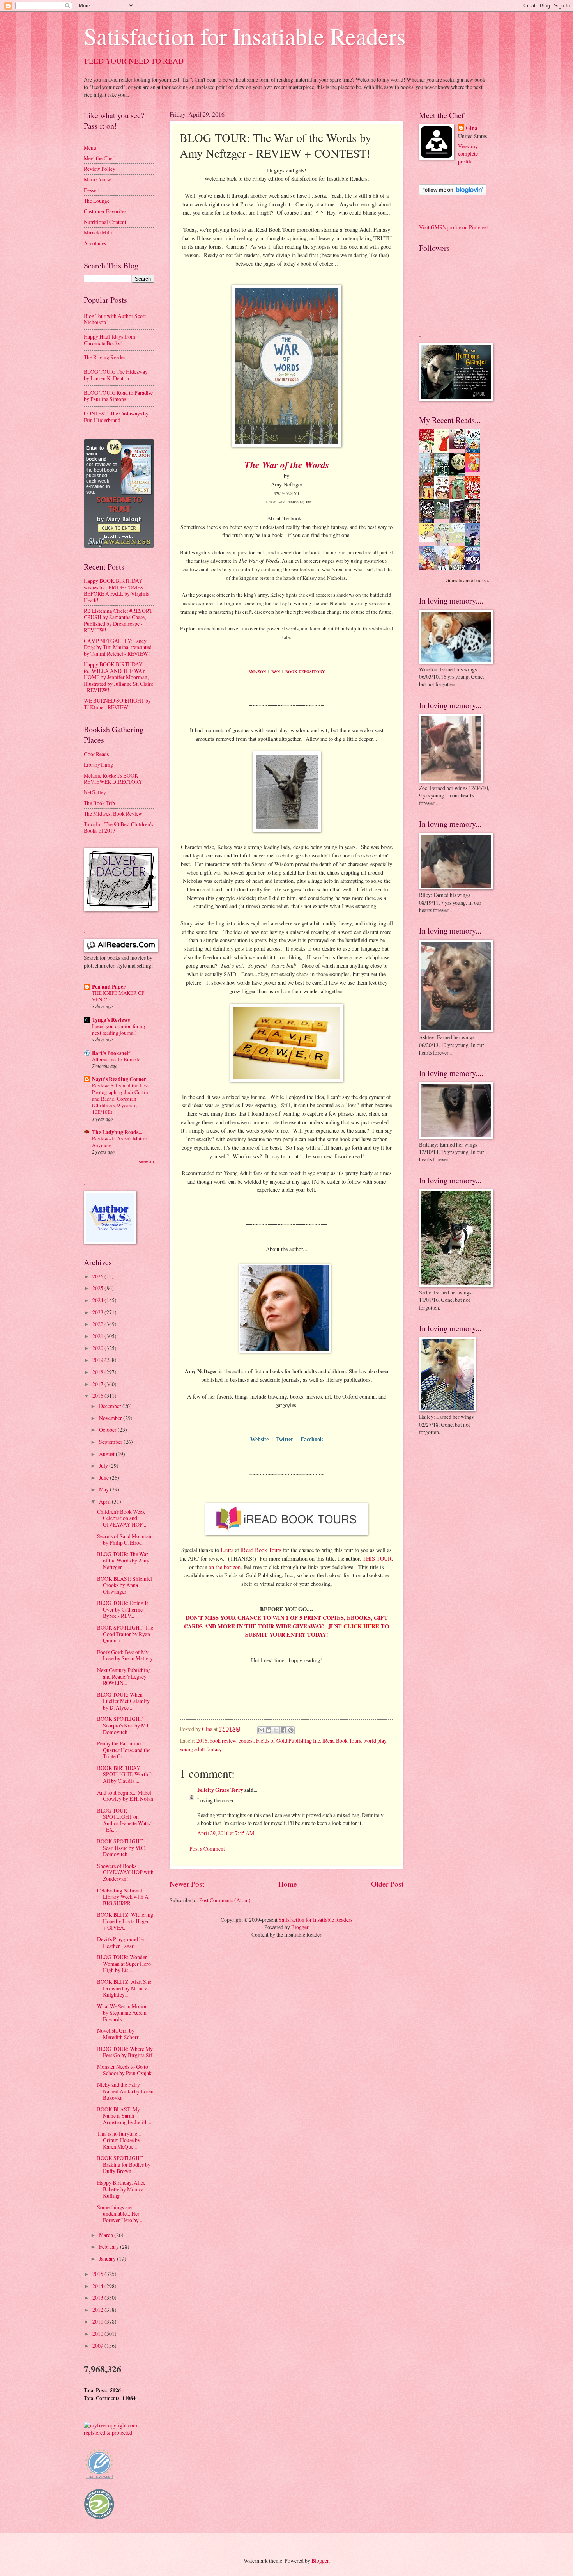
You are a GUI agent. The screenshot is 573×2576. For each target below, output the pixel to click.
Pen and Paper (109, 987)
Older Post (387, 1884)
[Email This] (261, 1730)
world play (375, 1741)
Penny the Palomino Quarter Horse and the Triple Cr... (124, 1750)
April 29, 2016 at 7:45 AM (226, 1833)
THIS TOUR (377, 1558)
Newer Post (187, 1884)
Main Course (98, 179)
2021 (98, 1336)
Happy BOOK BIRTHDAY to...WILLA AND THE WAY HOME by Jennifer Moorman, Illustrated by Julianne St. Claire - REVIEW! (118, 677)
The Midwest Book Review (113, 814)
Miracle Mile (98, 232)
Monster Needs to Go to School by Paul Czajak (124, 2070)
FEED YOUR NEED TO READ (134, 61)
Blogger (300, 1927)
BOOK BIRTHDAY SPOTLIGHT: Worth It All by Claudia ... (125, 1774)
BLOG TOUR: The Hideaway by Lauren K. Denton (116, 375)
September (111, 1442)
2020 (98, 1348)
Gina (472, 128)
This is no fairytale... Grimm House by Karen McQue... (119, 2140)
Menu (90, 148)
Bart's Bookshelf (111, 1053)
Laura (227, 1550)
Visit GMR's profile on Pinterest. (454, 227)
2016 (202, 1741)
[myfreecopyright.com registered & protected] (119, 2433)
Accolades (95, 243)
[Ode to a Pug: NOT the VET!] (429, 540)
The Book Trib (99, 803)
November (111, 1418)
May (104, 1489)
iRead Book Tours (261, 1550)
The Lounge (97, 201)
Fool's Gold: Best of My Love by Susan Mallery (125, 1655)
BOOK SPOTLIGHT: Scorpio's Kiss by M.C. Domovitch (124, 1725)
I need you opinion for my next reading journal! (119, 1029)
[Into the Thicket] (444, 517)
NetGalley (95, 792)
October (108, 1430)
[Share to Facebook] (283, 1730)
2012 (98, 2310)
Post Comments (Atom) (225, 1900)
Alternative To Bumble (116, 1059)
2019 (98, 1360)
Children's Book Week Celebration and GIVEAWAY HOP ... (122, 1518)
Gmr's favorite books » (467, 580)
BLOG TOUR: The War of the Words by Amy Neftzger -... (123, 1561)
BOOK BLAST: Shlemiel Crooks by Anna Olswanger (125, 1585)
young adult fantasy (201, 1749)
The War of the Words (287, 465)
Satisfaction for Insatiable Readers (245, 36)
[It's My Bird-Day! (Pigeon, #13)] (459, 541)
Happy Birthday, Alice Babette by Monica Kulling (121, 2189)
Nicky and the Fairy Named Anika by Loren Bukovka (125, 2091)
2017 (98, 1384)
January (108, 2259)
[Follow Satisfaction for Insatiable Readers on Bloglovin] (453, 193)
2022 (98, 1324)
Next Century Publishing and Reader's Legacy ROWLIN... (124, 1676)
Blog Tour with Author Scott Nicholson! (115, 319)
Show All (146, 1162)
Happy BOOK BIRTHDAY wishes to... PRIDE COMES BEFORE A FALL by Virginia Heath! (117, 590)
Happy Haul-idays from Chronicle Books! (110, 340)
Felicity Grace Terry (220, 1790)
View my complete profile (468, 154)
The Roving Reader (105, 357)
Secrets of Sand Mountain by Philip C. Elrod (125, 1539)
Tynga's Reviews (111, 1020)
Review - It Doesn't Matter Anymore (119, 1142)
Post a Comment (207, 1849)
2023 (98, 1312)
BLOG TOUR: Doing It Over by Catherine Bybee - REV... (123, 1609)
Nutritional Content (105, 222)
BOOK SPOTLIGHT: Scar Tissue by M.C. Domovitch (121, 1848)
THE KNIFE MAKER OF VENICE (118, 996)
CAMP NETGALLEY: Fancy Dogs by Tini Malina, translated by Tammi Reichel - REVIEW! (118, 647)
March (107, 2235)
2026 (98, 1276)
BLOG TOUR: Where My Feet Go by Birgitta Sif (125, 2052)
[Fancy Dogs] (444, 450)
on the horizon (225, 1567)
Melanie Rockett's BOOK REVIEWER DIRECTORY (113, 779)
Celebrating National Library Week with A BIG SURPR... (123, 1897)
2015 (98, 2274)
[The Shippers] (474, 470)
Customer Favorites (105, 211)
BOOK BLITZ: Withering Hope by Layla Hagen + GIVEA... (125, 1921)
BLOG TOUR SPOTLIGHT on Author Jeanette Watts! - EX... (125, 1820)
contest (246, 1741)
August (107, 1454)
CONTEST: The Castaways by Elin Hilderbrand (116, 417)
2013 (98, 2298)
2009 (98, 2346)
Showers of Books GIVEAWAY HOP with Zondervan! (125, 1872)
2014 (98, 2286)
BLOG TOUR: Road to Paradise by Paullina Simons (118, 396)
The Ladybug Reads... (117, 1132)
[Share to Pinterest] (291, 1730)
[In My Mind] (444, 498)
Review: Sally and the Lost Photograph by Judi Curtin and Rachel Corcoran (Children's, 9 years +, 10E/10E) (120, 1099)
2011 (98, 2321)
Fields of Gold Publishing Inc (288, 1741)
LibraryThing (98, 764)
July (104, 1466)
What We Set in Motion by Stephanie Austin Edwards (122, 2013)
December (111, 1406)
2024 (98, 1300)
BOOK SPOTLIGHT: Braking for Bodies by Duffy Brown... (124, 2164)
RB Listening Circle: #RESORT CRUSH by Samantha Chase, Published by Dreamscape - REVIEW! (118, 620)
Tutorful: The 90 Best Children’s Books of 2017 (118, 827)
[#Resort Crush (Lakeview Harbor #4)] (459, 446)
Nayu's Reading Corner (119, 1079)
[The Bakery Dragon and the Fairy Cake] (429, 568)
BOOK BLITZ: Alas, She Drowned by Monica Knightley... (124, 1988)
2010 (98, 2334)
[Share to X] (276, 1730)
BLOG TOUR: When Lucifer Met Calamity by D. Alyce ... (123, 1701)
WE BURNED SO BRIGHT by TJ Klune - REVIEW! (117, 704)
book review (223, 1741)
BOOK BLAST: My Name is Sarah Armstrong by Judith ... (125, 2116)
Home (288, 1884)
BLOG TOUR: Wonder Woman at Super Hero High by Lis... (124, 1964)
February (110, 2247)
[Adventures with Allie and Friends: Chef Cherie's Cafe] (444, 545)
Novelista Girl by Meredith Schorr (118, 2034)
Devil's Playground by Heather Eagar (121, 1942)
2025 (98, 1288)
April (105, 1501)
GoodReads (96, 754)
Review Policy (100, 169)
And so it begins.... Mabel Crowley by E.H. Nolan (125, 1796)
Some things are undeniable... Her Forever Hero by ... (120, 2214)
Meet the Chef (99, 158)
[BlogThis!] (269, 1730)
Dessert (92, 190)
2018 (98, 1372)
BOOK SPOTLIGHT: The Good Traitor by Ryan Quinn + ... (125, 1634)
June (104, 1478)
